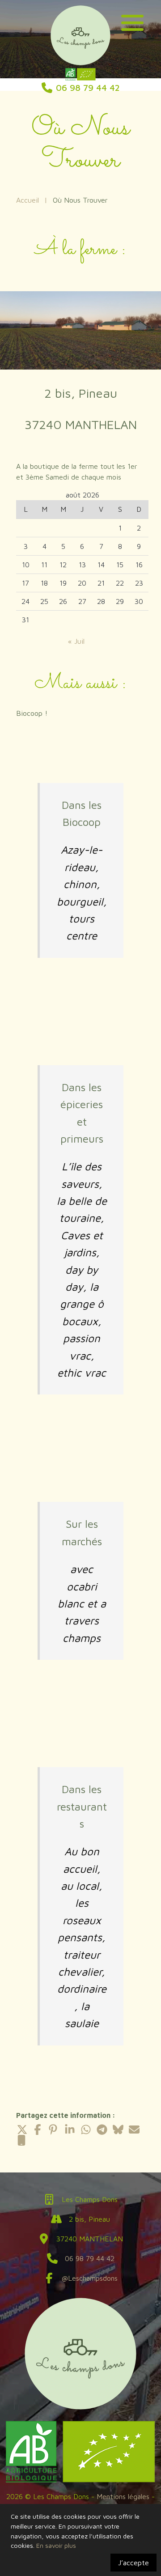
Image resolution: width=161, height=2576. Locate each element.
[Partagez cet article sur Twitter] (21, 2130)
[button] (132, 21)
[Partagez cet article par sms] (21, 2140)
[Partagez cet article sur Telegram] (102, 2130)
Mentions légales (123, 2496)
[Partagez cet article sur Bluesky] (118, 2130)
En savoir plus (56, 2545)
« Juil (76, 641)
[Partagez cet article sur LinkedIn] (70, 2130)
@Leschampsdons (90, 2278)
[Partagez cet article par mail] (134, 2130)
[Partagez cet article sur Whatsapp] (86, 2130)
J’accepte (133, 2563)
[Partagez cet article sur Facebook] (38, 2130)
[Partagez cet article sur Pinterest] (54, 2130)
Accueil (28, 200)
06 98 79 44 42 (90, 2258)
